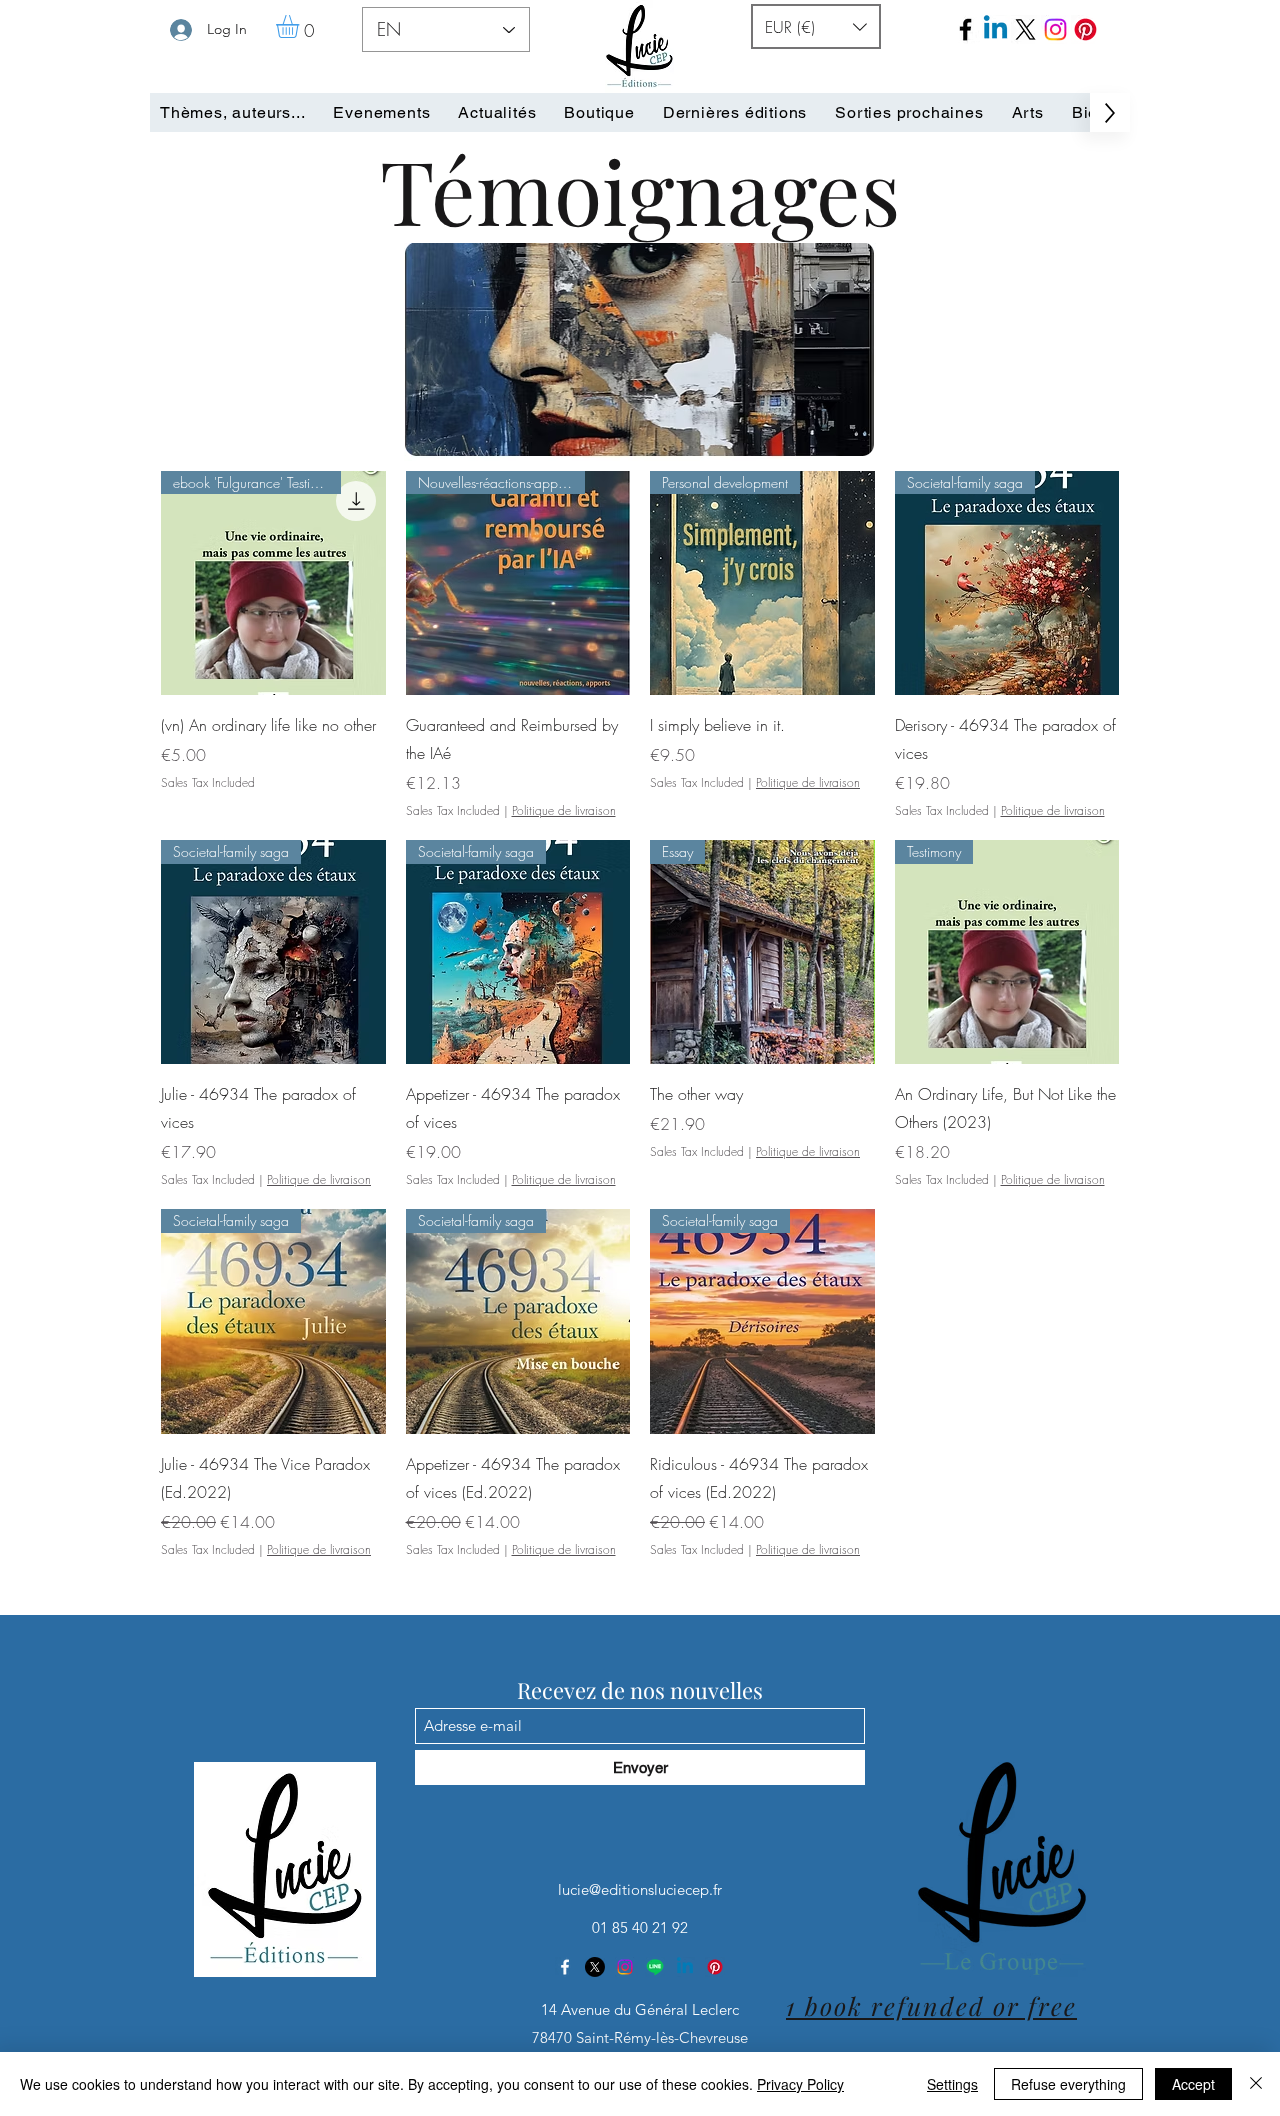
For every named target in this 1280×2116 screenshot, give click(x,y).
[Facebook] (965, 29)
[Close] (1256, 2084)
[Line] (655, 1967)
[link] (301, 26)
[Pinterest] (1085, 29)
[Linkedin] (685, 1967)
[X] (595, 1967)
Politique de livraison (564, 811)
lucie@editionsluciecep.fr (640, 1889)
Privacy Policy (800, 2084)
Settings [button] (952, 2084)
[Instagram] (625, 1967)
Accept (1193, 2084)
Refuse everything (1068, 2084)
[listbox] (816, 26)
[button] (816, 26)
